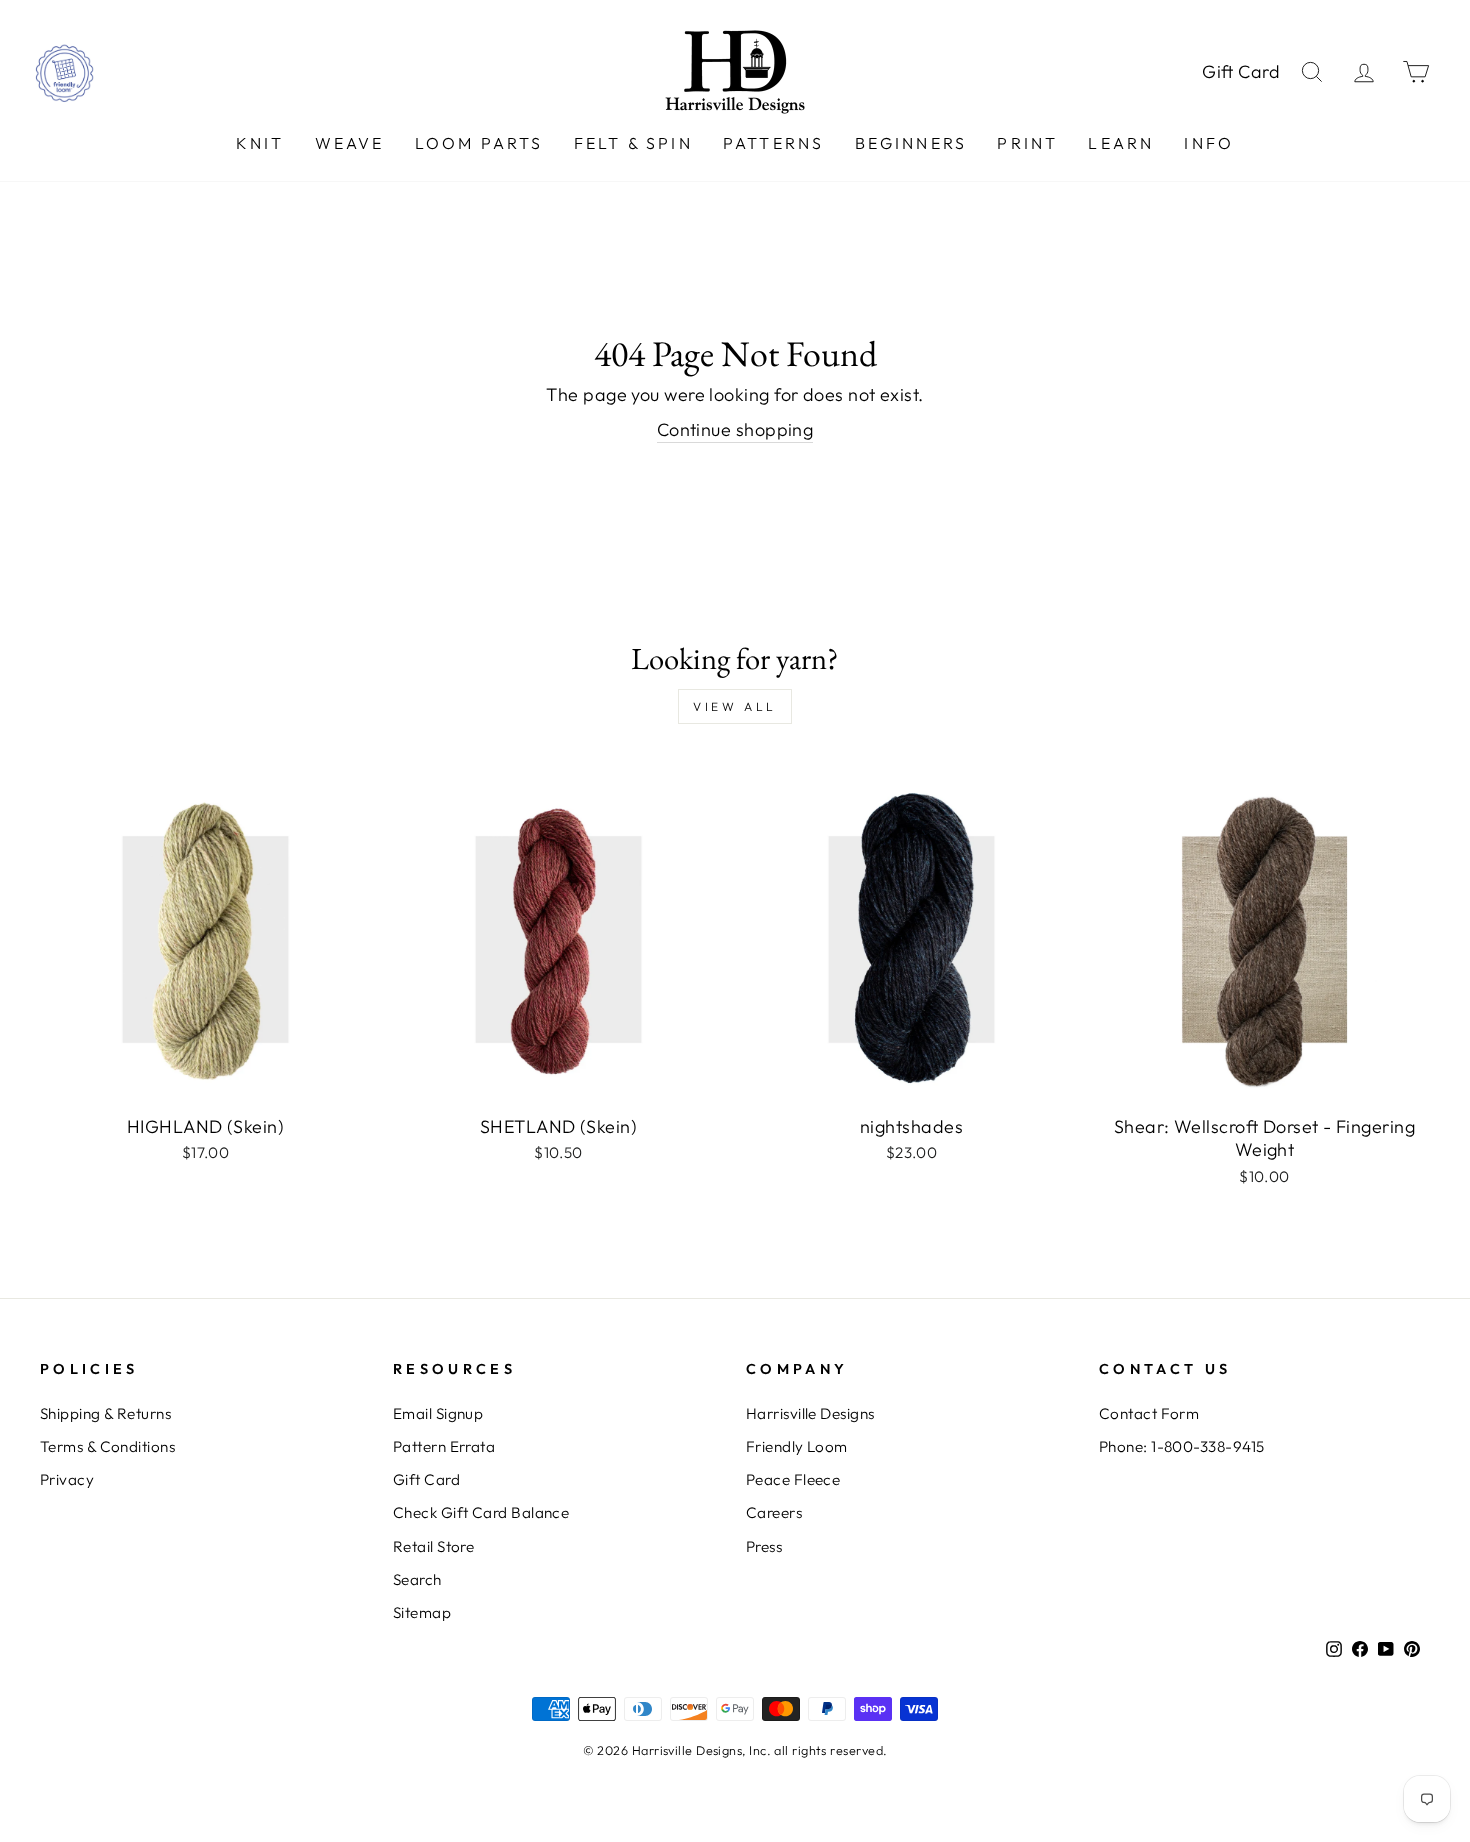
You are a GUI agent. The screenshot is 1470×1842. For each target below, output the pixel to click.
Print (1027, 143)
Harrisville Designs (810, 1413)
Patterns (774, 143)
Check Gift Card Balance (481, 1512)
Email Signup (438, 1413)
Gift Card (1241, 71)
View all (735, 706)
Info (1209, 143)
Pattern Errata (444, 1446)
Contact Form (1149, 1413)
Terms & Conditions (107, 1446)
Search (417, 1579)
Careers (774, 1512)
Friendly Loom (797, 1446)
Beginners (911, 143)
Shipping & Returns (105, 1413)
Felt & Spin (633, 143)
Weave (350, 143)
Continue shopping (735, 429)
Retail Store (433, 1546)
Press (764, 1546)
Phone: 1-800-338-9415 (1181, 1446)
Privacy (67, 1479)
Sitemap (422, 1612)
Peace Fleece (793, 1479)
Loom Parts (479, 143)
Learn (1121, 143)
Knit (260, 143)
